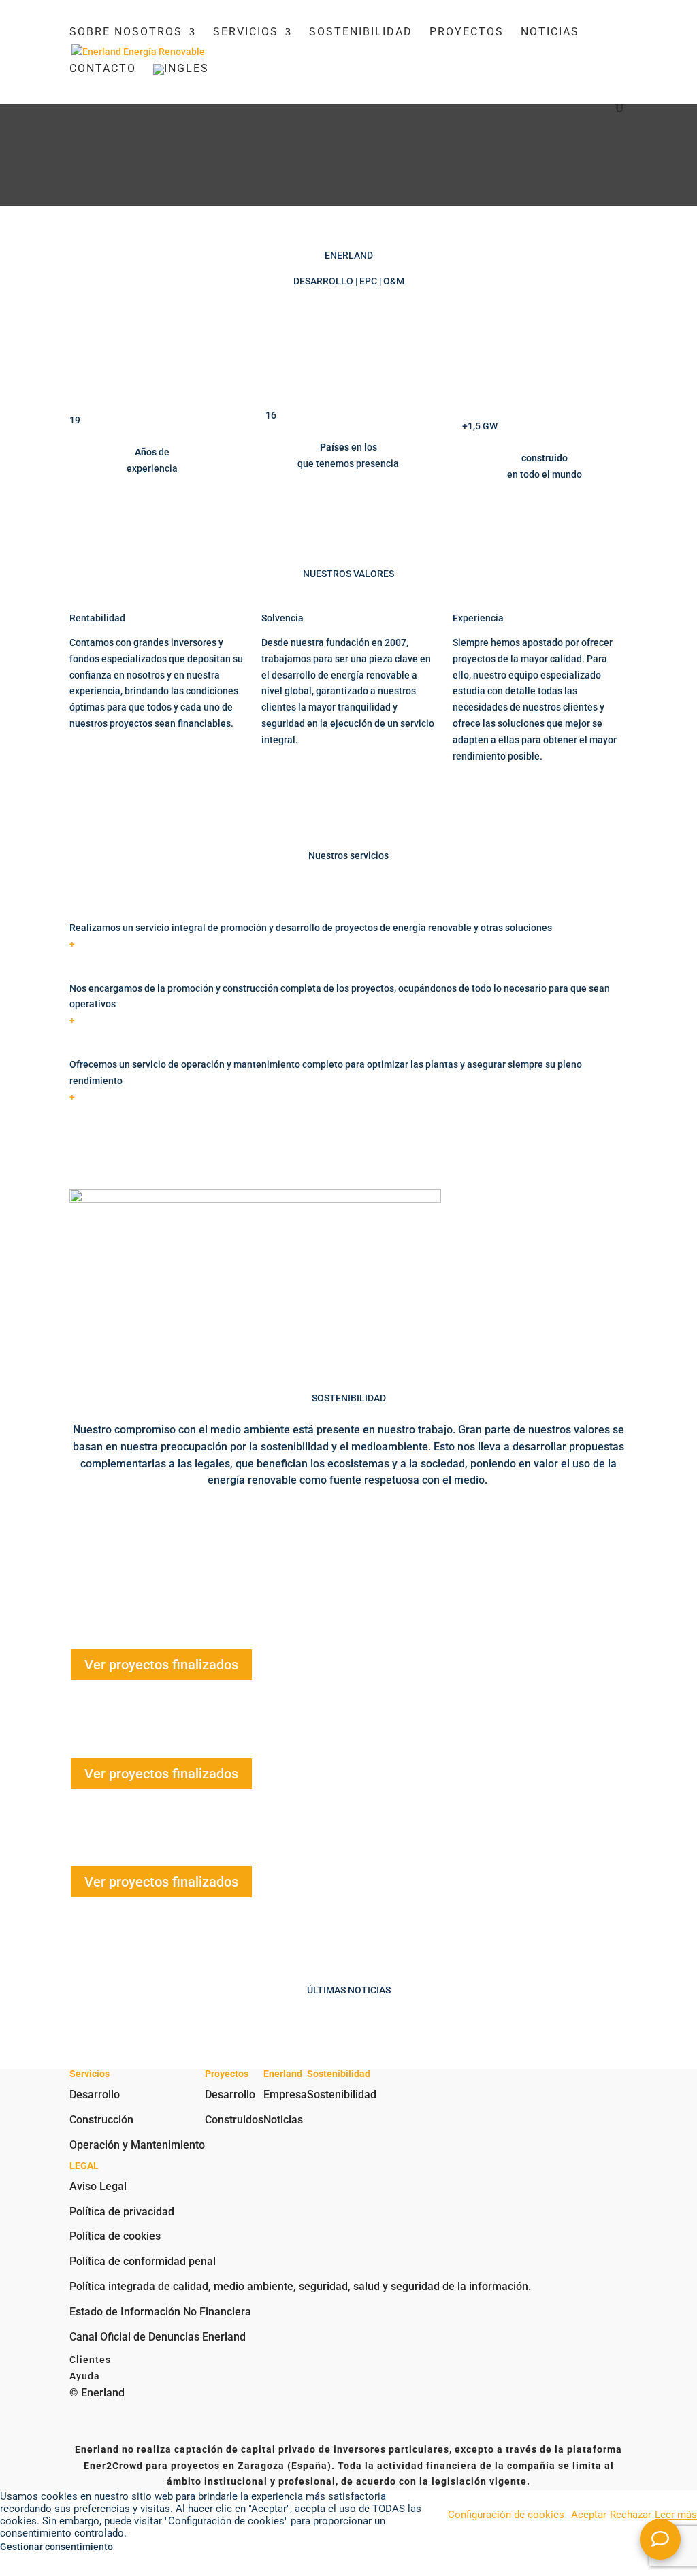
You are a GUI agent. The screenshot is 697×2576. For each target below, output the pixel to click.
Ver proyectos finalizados (161, 1665)
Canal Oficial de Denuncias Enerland (158, 2337)
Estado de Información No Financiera (160, 2312)
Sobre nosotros (126, 33)
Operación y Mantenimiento (137, 2145)
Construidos (234, 2120)
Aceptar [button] (589, 2515)
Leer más (676, 2515)
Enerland (144, 1592)
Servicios (246, 33)
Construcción (101, 2120)
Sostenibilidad (361, 33)
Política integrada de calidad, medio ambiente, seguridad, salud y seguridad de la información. (300, 2286)
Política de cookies (115, 2236)
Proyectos (467, 33)
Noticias (550, 33)
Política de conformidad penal (143, 2261)
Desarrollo (95, 2094)
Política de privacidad (122, 2212)
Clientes (90, 2360)
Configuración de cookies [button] (506, 2515)
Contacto (103, 69)
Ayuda (85, 2376)
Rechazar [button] (631, 2515)
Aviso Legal (98, 2186)
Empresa (285, 2094)
